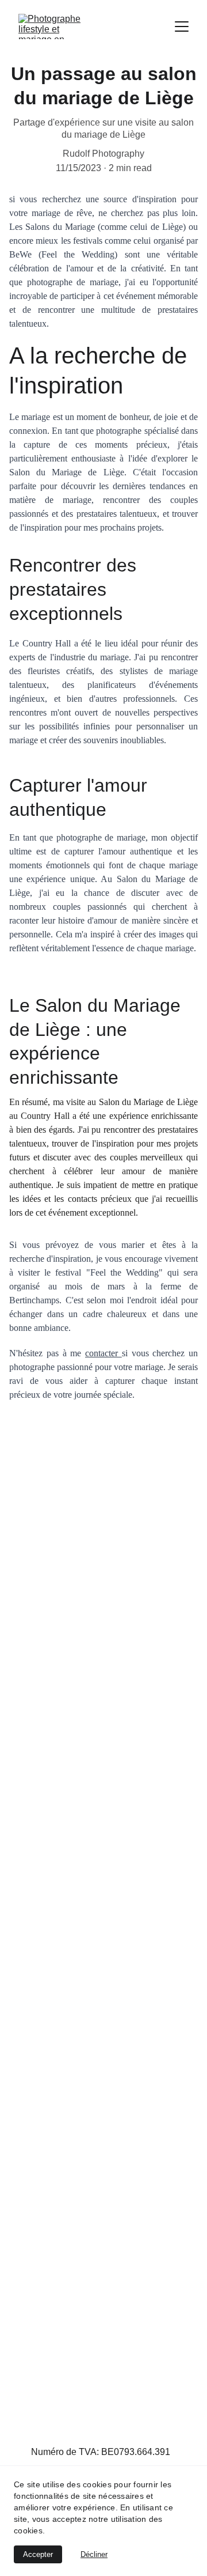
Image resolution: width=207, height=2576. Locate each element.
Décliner (94, 2554)
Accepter (38, 2554)
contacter (103, 1353)
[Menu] (182, 27)
